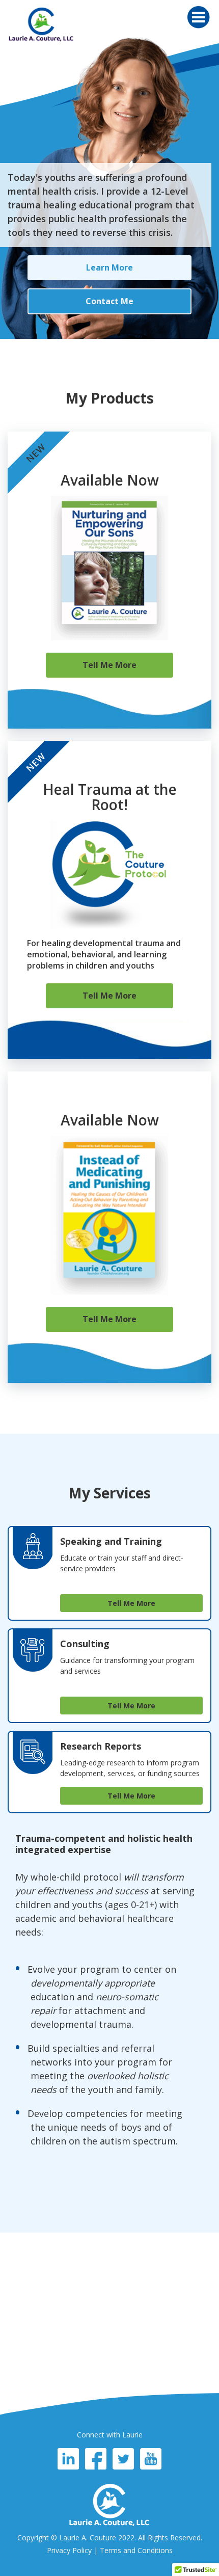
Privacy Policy (69, 2550)
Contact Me (109, 301)
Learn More (109, 267)
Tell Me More (109, 665)
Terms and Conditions (136, 2550)
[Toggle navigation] (198, 17)
